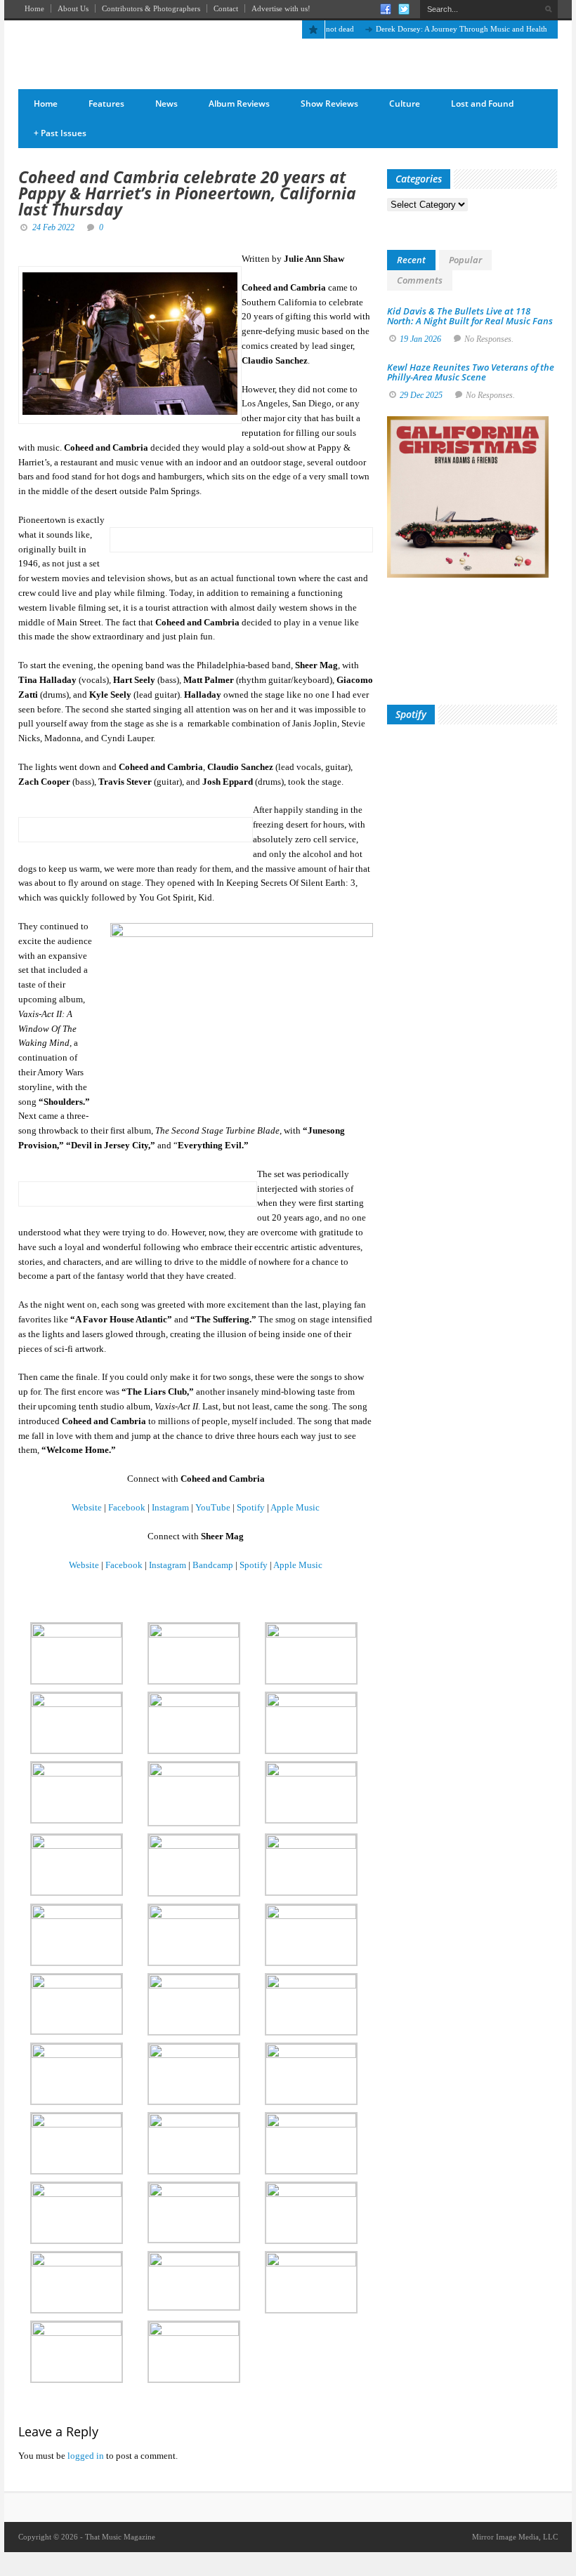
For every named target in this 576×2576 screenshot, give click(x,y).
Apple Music (295, 1507)
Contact (226, 8)
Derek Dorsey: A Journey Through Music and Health (437, 29)
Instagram (170, 1507)
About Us (73, 8)
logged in (86, 2456)
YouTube (213, 1507)
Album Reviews (239, 104)
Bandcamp (213, 1565)
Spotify (251, 1507)
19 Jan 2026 (420, 339)
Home (34, 8)
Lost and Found (482, 104)
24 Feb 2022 (53, 227)
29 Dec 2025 (421, 395)
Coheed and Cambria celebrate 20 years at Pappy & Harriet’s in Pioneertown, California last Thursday (187, 193)
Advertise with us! (281, 8)
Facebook (127, 1507)
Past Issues (60, 133)
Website (87, 1507)
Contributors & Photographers (151, 8)
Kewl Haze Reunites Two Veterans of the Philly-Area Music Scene (471, 372)
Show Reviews (329, 104)
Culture (405, 104)
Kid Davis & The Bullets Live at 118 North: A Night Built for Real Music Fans (470, 316)
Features (106, 104)
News (166, 104)
